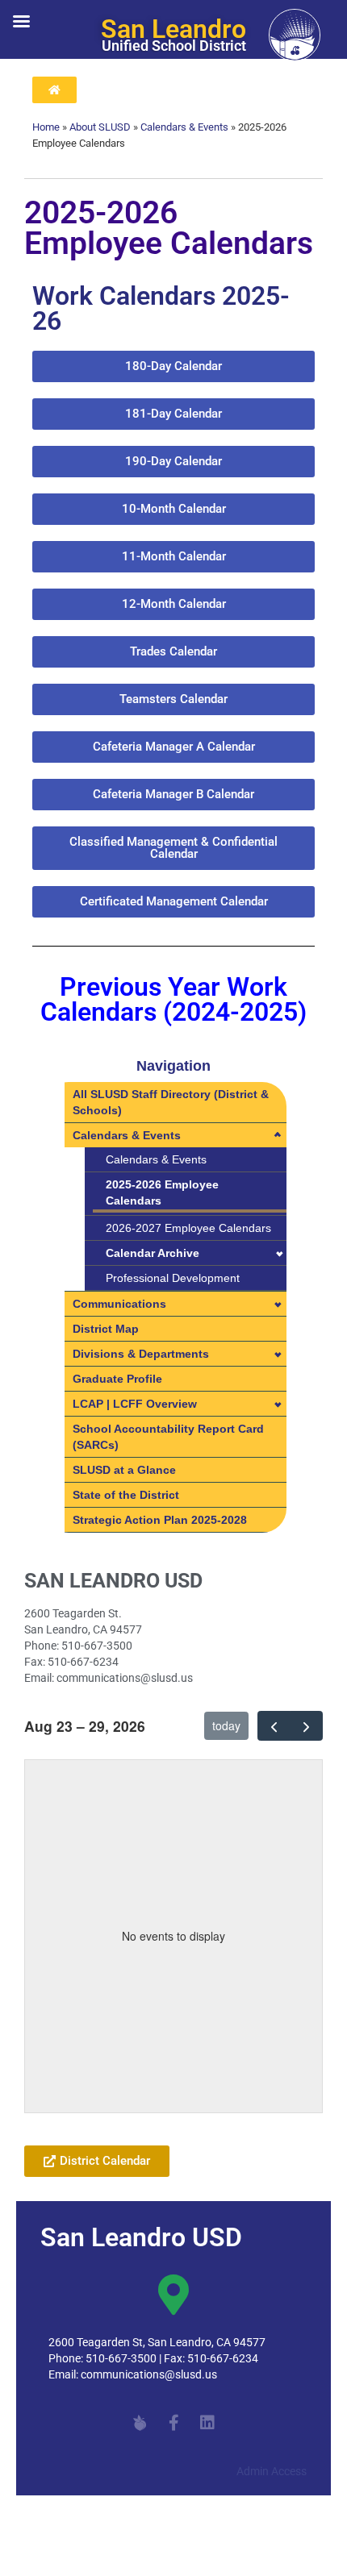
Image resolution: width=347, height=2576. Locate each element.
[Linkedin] (207, 2423)
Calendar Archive (153, 1253)
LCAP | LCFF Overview (135, 1404)
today (226, 1725)
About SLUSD (100, 127)
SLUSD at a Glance (124, 1470)
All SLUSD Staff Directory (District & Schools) (171, 1102)
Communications (119, 1304)
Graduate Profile (117, 1379)
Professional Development (173, 1278)
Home (46, 127)
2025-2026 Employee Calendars (162, 1192)
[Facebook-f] (173, 2423)
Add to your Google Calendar (115, 2121)
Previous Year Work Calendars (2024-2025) (173, 1000)
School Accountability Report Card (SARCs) (168, 1437)
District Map (106, 1329)
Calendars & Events (184, 127)
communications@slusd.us (149, 2374)
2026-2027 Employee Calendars (188, 1228)
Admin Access (272, 2471)
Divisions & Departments (141, 1354)
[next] (306, 1725)
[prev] (274, 1725)
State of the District (126, 1495)
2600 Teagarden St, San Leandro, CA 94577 (157, 2342)
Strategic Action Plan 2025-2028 (160, 1520)
